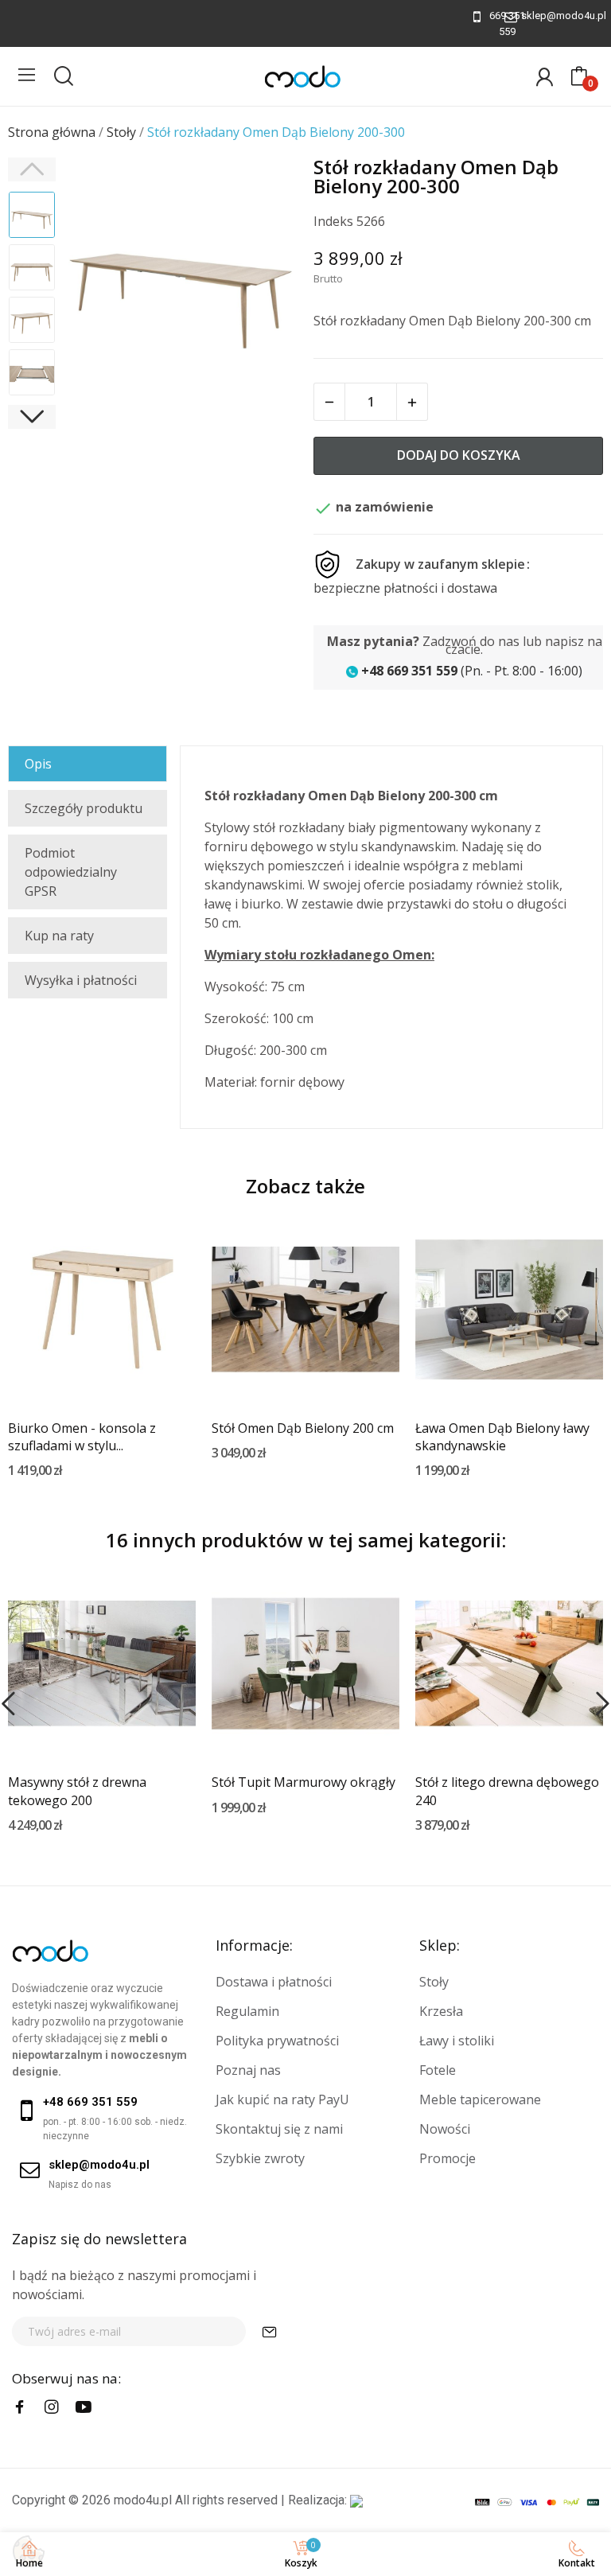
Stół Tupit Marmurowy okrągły (304, 1782)
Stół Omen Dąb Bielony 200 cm (303, 1428)
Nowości (445, 2129)
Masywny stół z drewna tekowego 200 (77, 1791)
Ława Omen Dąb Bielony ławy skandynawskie (502, 1437)
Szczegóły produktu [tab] (84, 808)
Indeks (333, 221)
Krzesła (441, 2011)
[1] (270, 2331)
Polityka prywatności (277, 2041)
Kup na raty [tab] (59, 936)
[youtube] (84, 2407)
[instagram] (52, 2407)
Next (265, 277)
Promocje (448, 2158)
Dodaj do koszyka (459, 455)
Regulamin (247, 2011)
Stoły (434, 1982)
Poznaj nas (248, 2070)
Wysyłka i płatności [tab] (81, 980)
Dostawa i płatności (274, 1982)
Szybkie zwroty (260, 2158)
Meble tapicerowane (480, 2099)
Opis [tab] (38, 764)
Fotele (438, 2070)
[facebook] (20, 2407)
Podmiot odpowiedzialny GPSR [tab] (71, 872)
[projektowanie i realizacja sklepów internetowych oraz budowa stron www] (356, 2500)
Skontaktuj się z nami (279, 2129)
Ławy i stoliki (457, 2041)
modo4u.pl (143, 2500)
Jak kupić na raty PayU (282, 2099)
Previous (96, 277)
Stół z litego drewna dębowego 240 (507, 1791)
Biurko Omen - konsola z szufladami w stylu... (82, 1437)
